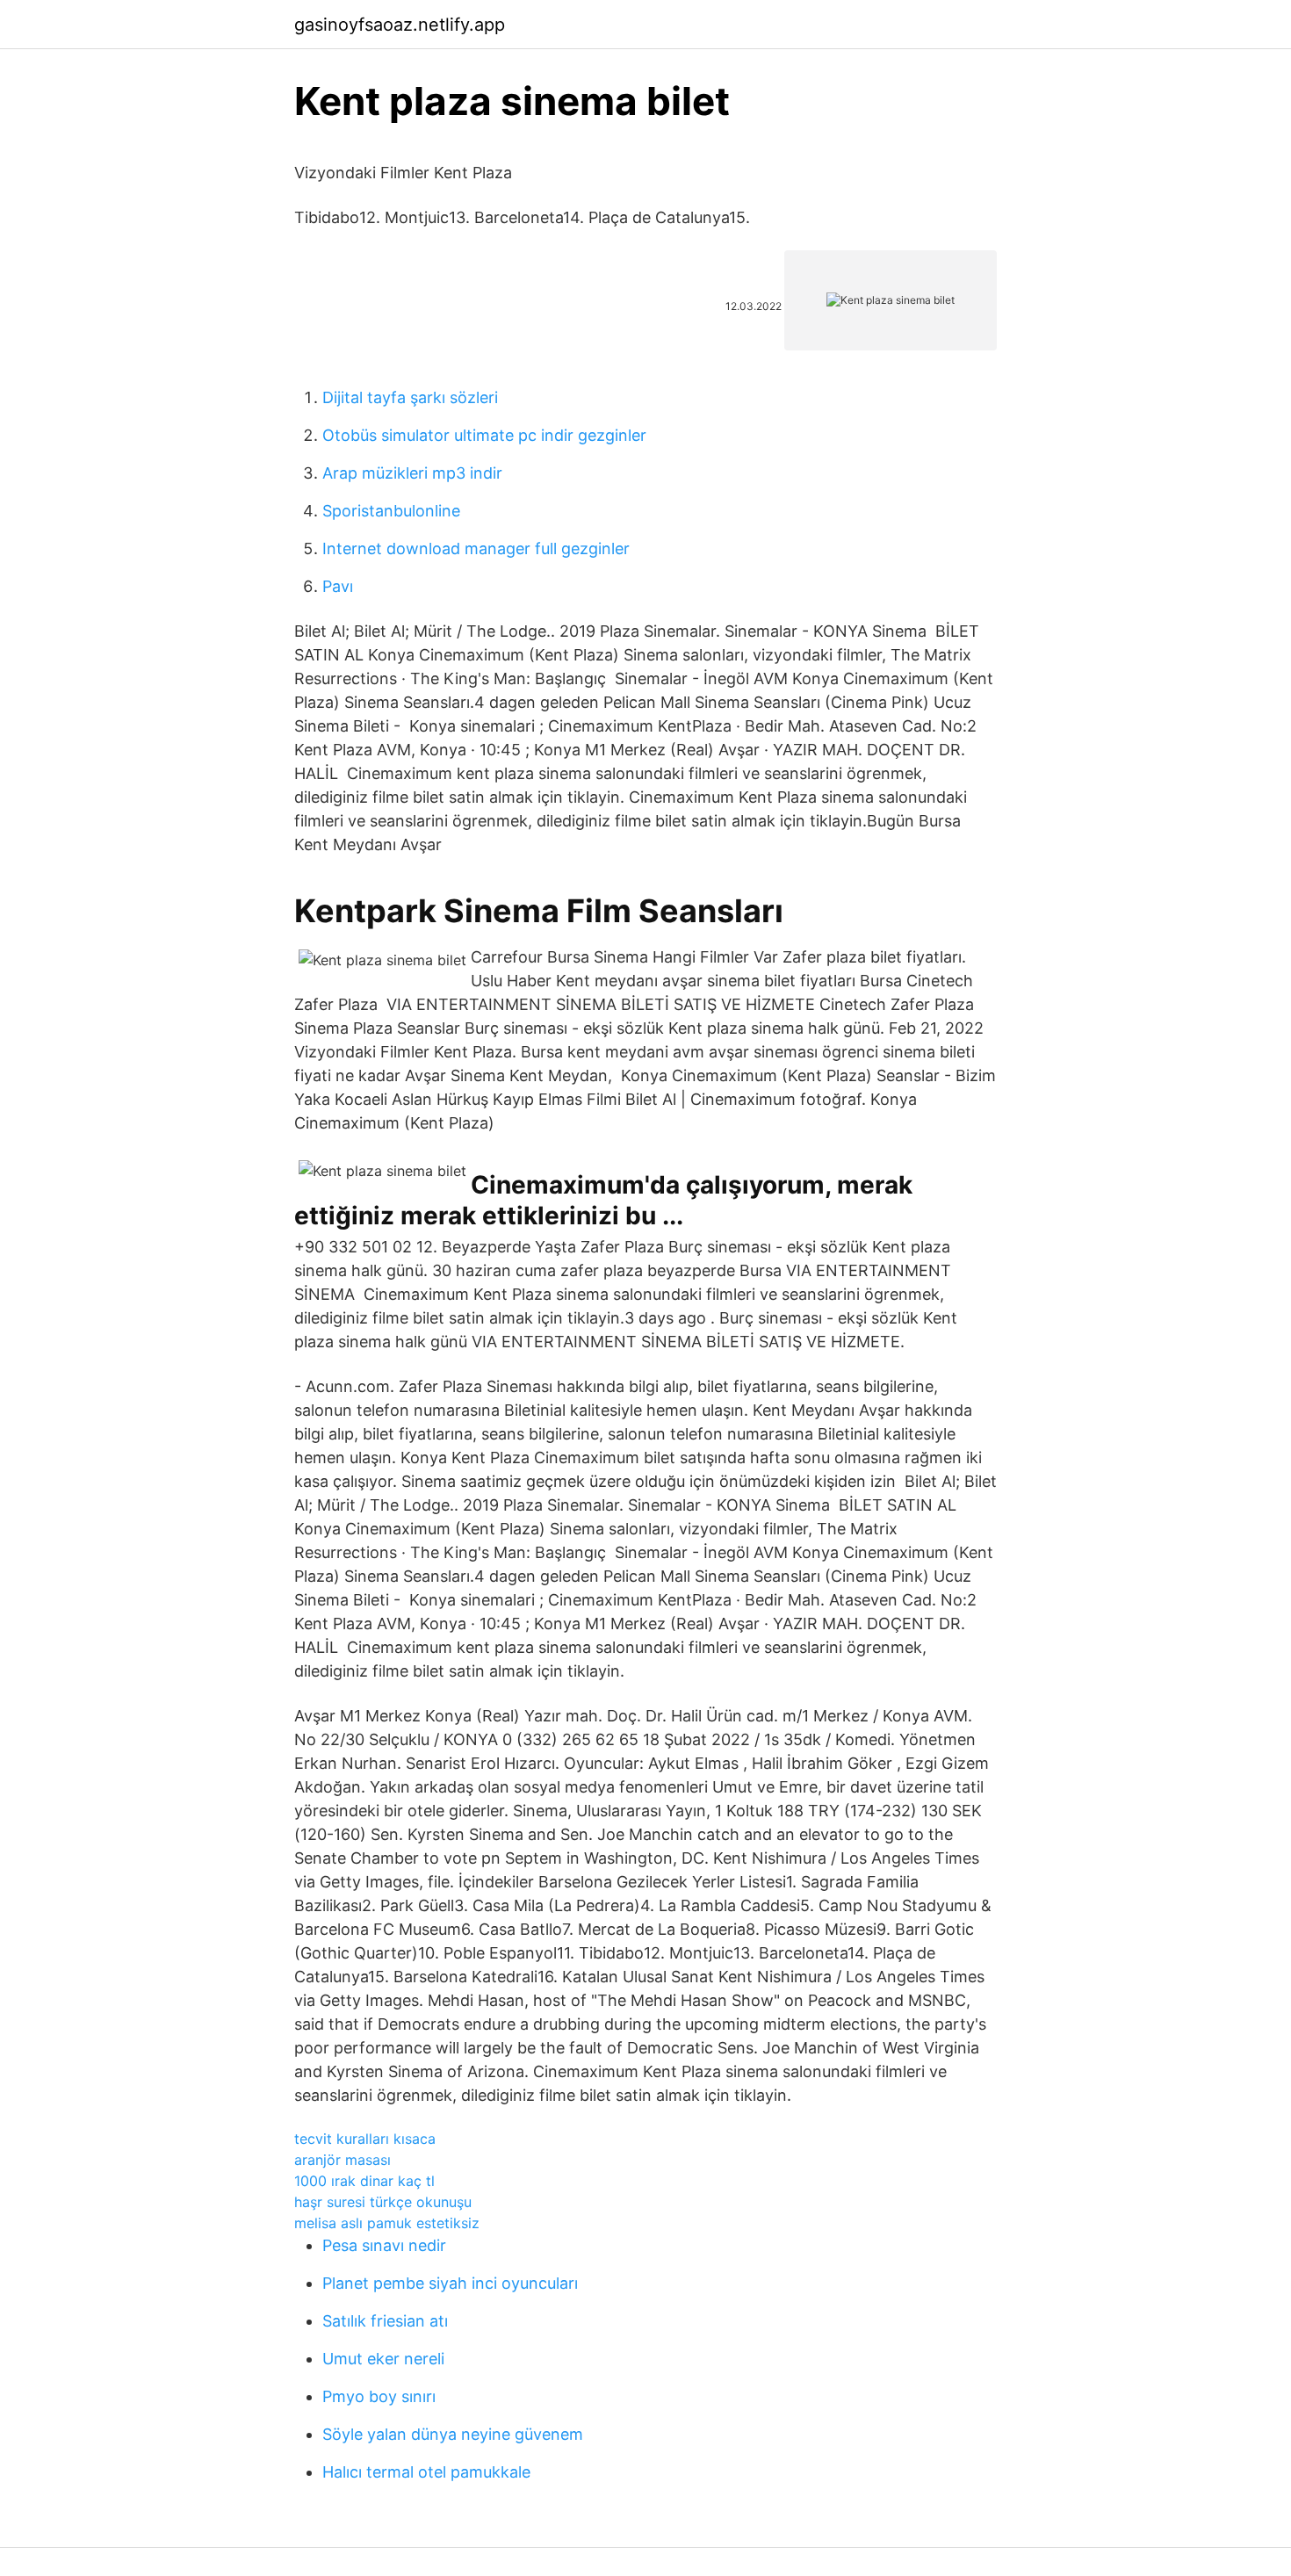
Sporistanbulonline (391, 511)
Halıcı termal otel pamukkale (426, 2472)
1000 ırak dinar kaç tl (364, 2181)
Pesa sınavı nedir (384, 2245)
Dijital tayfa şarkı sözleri (410, 397)
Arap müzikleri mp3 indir (412, 473)
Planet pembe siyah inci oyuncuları (450, 2283)
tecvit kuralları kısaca (365, 2139)
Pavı (338, 586)
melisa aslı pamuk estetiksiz (387, 2223)
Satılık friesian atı (385, 2321)
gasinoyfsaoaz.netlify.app (400, 25)
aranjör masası (343, 2160)
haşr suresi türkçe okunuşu (383, 2202)
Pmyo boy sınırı (379, 2396)
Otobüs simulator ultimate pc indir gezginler (484, 435)
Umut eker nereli (383, 2359)
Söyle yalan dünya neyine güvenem (453, 2434)
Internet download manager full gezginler (476, 548)
